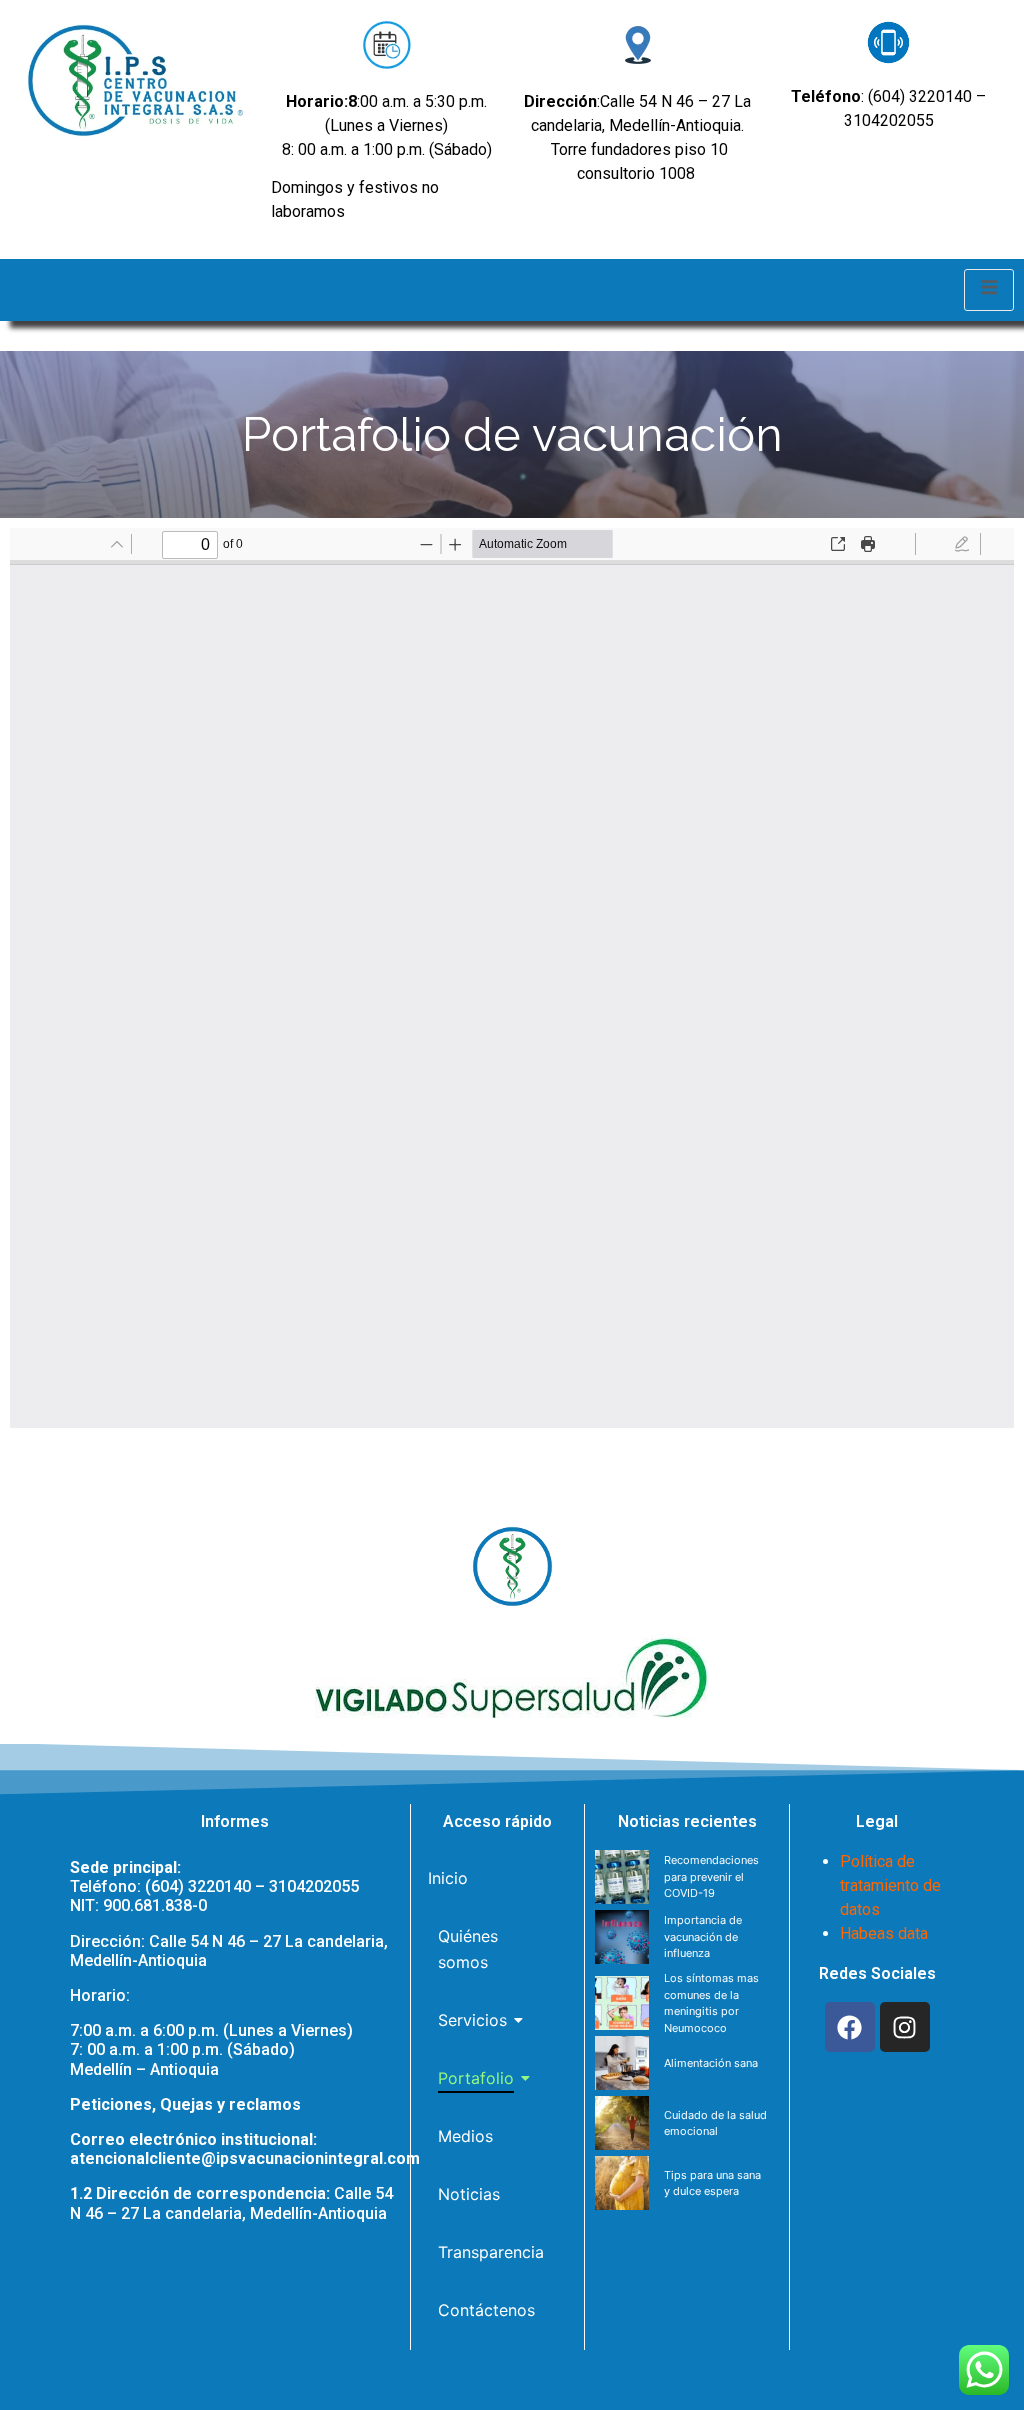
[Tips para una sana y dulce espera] (622, 2183)
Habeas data (884, 1933)
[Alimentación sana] (622, 2063)
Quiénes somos (468, 1949)
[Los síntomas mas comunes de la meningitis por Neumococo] (622, 2003)
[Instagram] (905, 2027)
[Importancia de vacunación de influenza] (622, 1937)
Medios (465, 2136)
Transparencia (491, 2252)
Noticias (469, 2194)
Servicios (472, 2020)
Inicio (448, 1878)
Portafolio (476, 2078)
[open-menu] (989, 290)
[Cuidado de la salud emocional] (622, 2123)
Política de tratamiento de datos (890, 1885)
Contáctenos (486, 2310)
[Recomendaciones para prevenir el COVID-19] (622, 1877)
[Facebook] (850, 2027)
